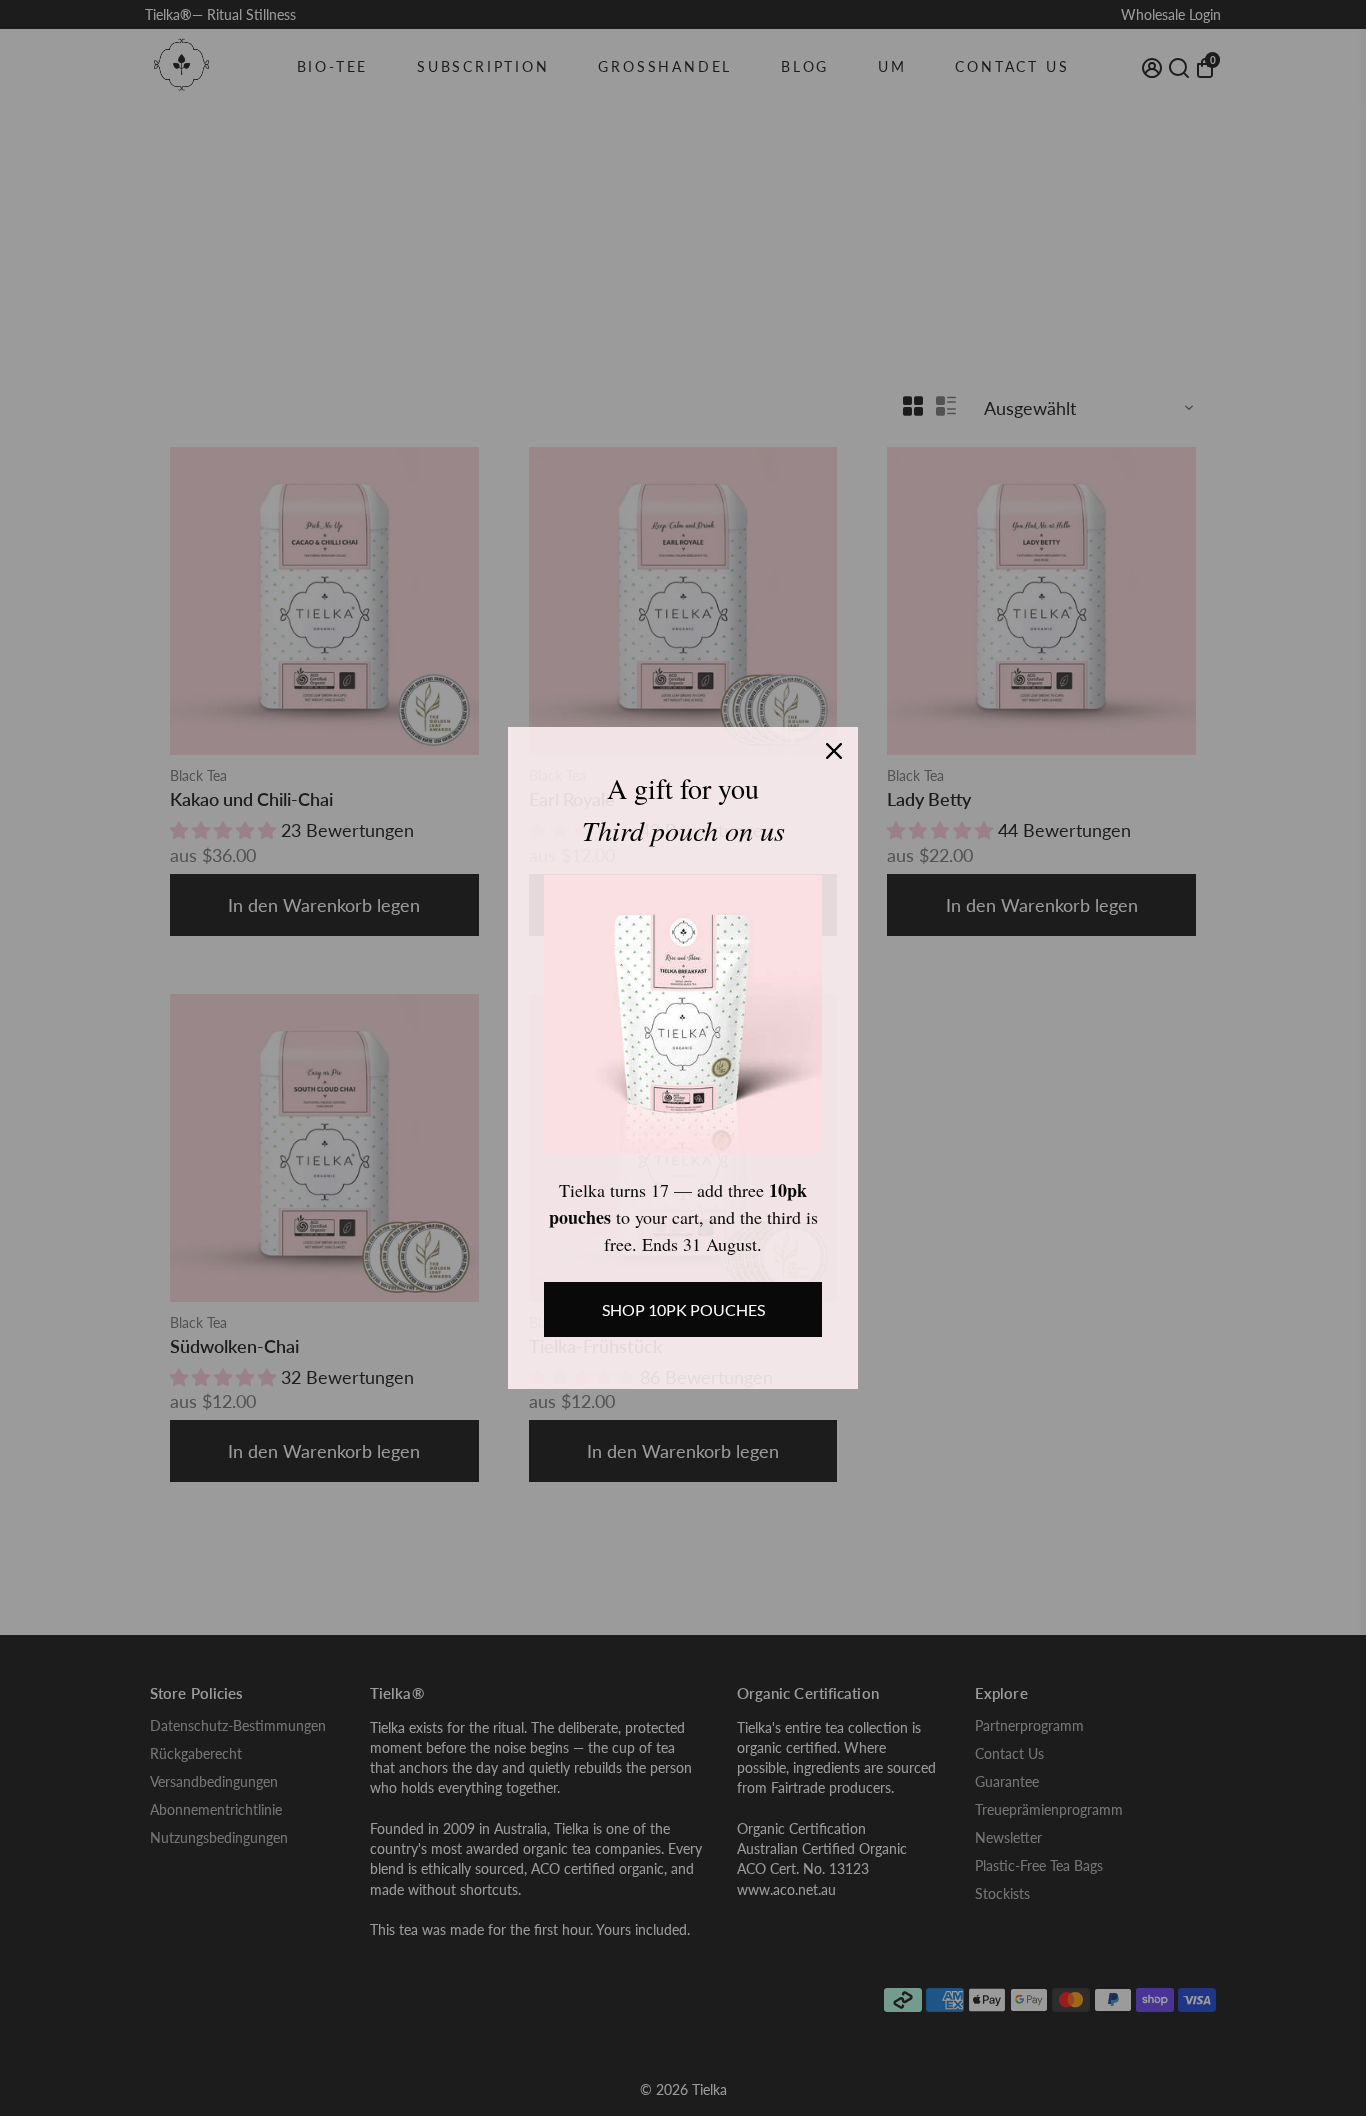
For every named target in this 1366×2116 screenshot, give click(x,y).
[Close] (834, 751)
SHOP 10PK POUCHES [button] (683, 1309)
